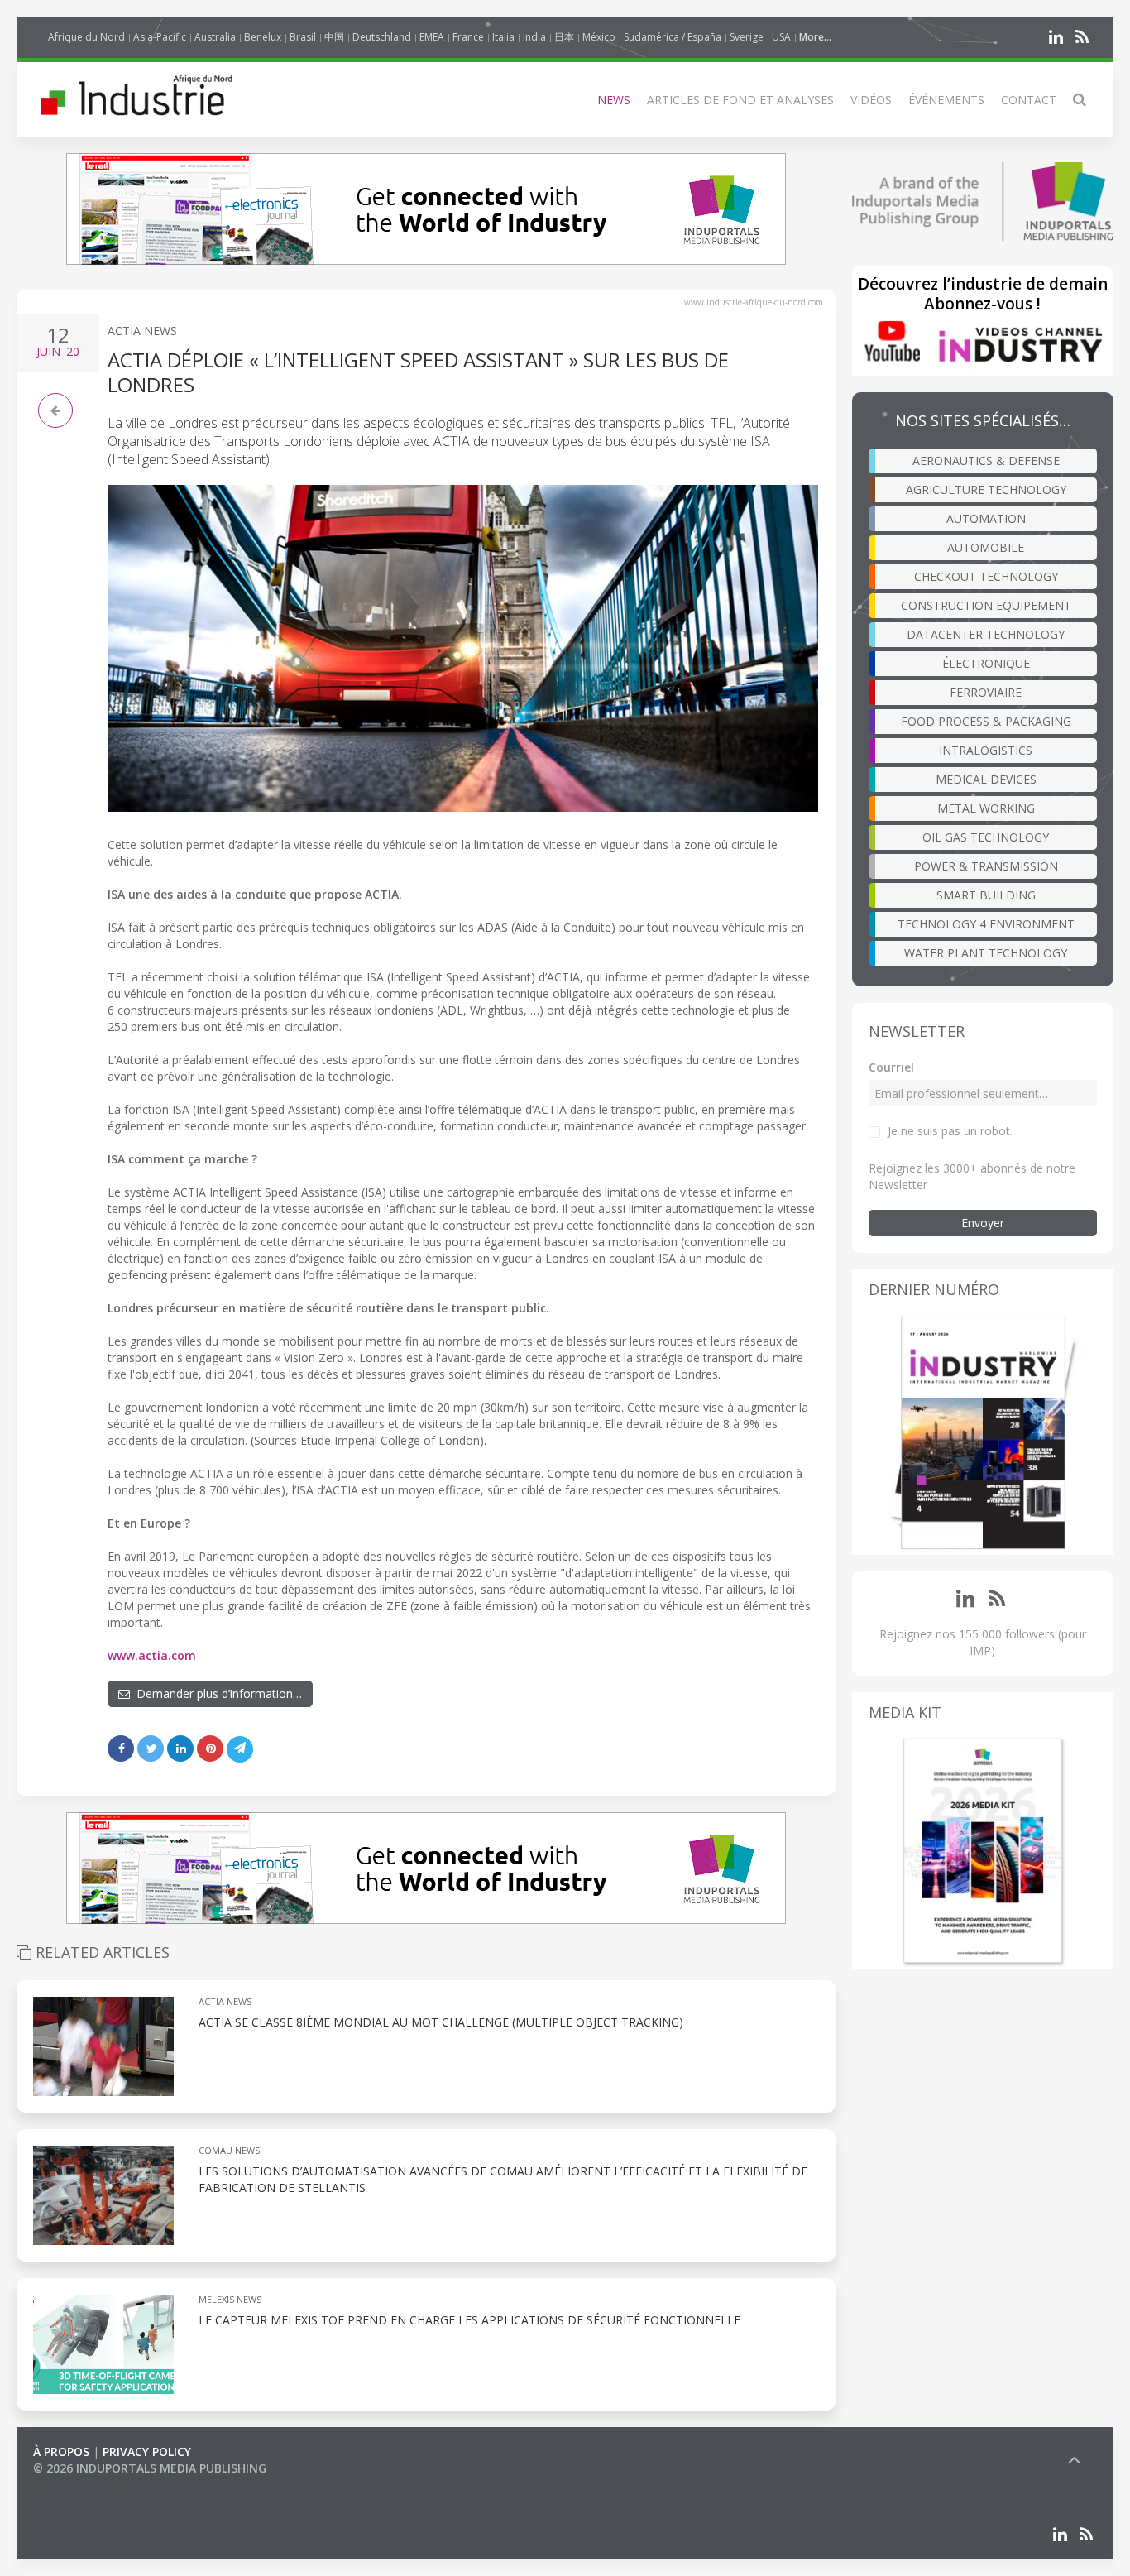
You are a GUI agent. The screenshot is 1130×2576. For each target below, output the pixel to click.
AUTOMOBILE (986, 547)
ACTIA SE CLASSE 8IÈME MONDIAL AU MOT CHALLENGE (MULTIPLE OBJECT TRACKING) (441, 2022)
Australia (215, 37)
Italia (503, 37)
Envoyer (983, 1223)
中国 (334, 37)
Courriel (891, 1067)
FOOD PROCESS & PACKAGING (986, 721)
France (468, 37)
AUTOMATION (986, 518)
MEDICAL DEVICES (986, 779)
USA (781, 37)
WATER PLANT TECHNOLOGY (986, 953)
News (614, 100)
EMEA (432, 37)
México (599, 37)
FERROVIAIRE (986, 692)
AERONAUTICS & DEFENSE (986, 461)
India (534, 37)
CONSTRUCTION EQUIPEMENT (986, 605)
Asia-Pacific (160, 37)
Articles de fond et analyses (740, 100)
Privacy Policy (147, 2451)
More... (815, 37)
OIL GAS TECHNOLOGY (986, 837)
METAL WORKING (986, 808)
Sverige (747, 37)
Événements (946, 100)
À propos (61, 2451)
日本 (564, 37)
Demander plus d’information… (216, 1693)
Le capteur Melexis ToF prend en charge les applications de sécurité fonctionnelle (469, 2320)
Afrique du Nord (86, 37)
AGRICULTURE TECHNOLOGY (986, 489)
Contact (1029, 100)
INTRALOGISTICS (986, 750)
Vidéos (871, 100)
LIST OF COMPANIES (89, 2485)
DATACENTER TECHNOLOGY (986, 634)
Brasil (303, 37)
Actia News (142, 331)
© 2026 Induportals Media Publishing (150, 2468)
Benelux (263, 37)
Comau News (229, 2150)
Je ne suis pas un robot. (950, 1131)
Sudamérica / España (673, 37)
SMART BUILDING (986, 895)
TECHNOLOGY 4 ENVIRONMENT (986, 924)
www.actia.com (152, 1655)
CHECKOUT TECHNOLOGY (986, 576)
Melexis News (230, 2299)
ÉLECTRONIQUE (986, 663)
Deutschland (382, 37)
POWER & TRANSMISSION (986, 866)
